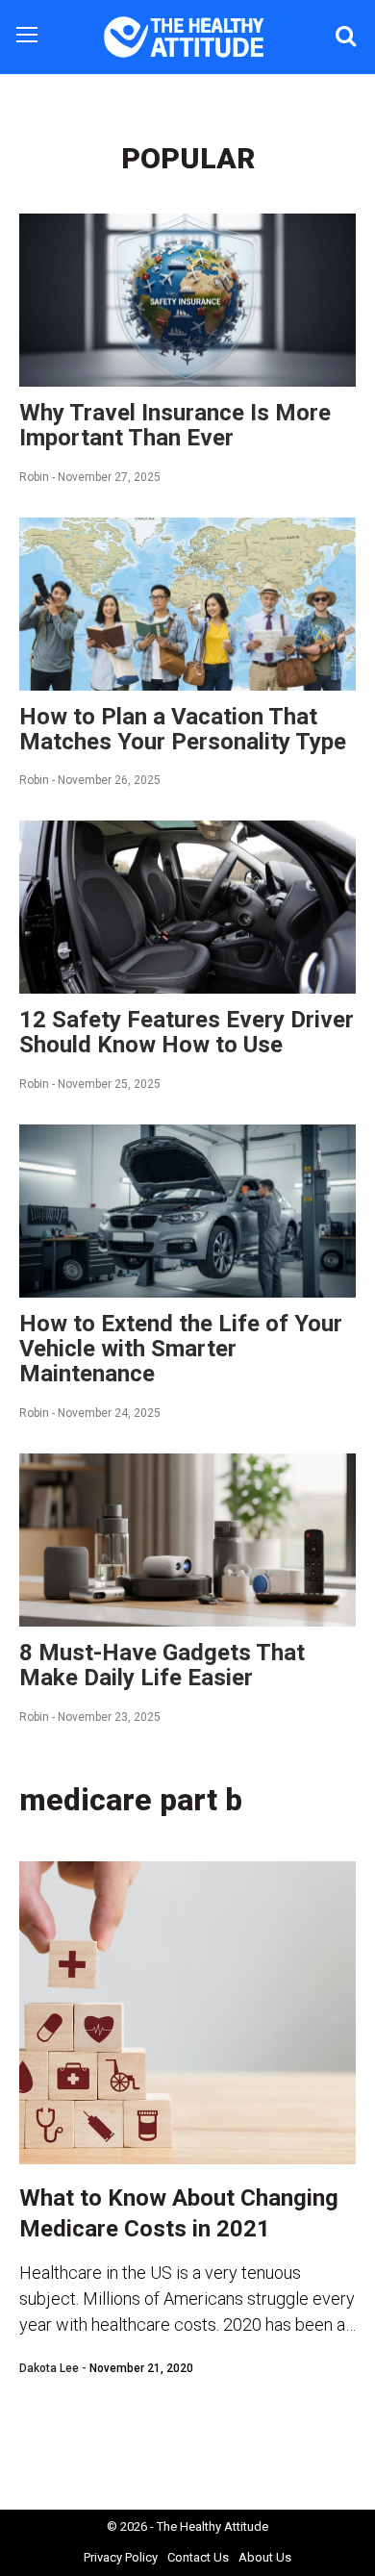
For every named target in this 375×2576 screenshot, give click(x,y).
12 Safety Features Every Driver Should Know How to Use (187, 1032)
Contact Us (198, 2557)
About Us (265, 2557)
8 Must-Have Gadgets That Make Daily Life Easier (162, 1665)
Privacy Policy (121, 2557)
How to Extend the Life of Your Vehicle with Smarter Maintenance (181, 1349)
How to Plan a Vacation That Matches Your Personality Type (183, 729)
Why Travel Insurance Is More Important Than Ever (175, 425)
